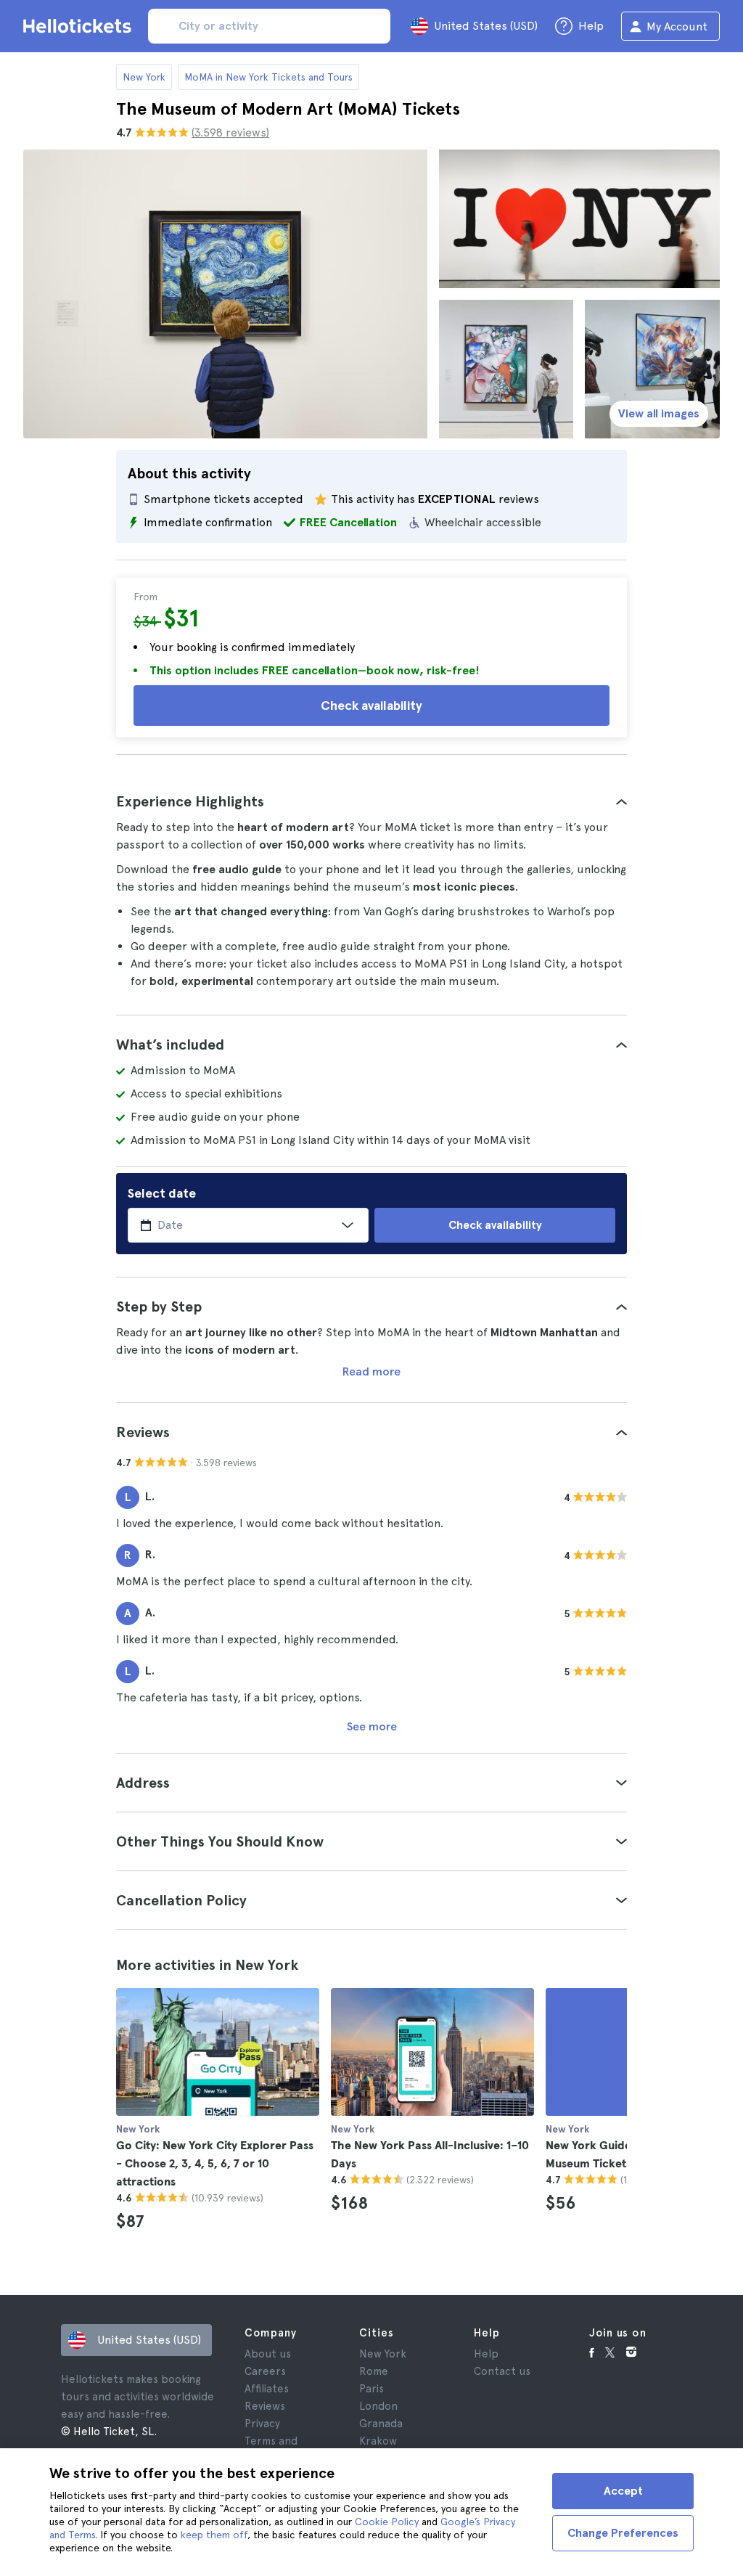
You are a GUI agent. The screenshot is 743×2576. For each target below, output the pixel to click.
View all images (659, 413)
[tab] (371, 801)
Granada (381, 2424)
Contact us (502, 2371)
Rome (374, 2371)
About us (268, 2354)
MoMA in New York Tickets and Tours (268, 77)
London (378, 2406)
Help (486, 2354)
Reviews (265, 2406)
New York (144, 77)
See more (372, 1726)
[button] (371, 801)
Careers (265, 2371)
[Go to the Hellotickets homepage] (80, 26)
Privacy (262, 2424)
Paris (371, 2389)
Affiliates (267, 2389)
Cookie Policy (387, 2522)
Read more (371, 1371)
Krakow (378, 2441)
